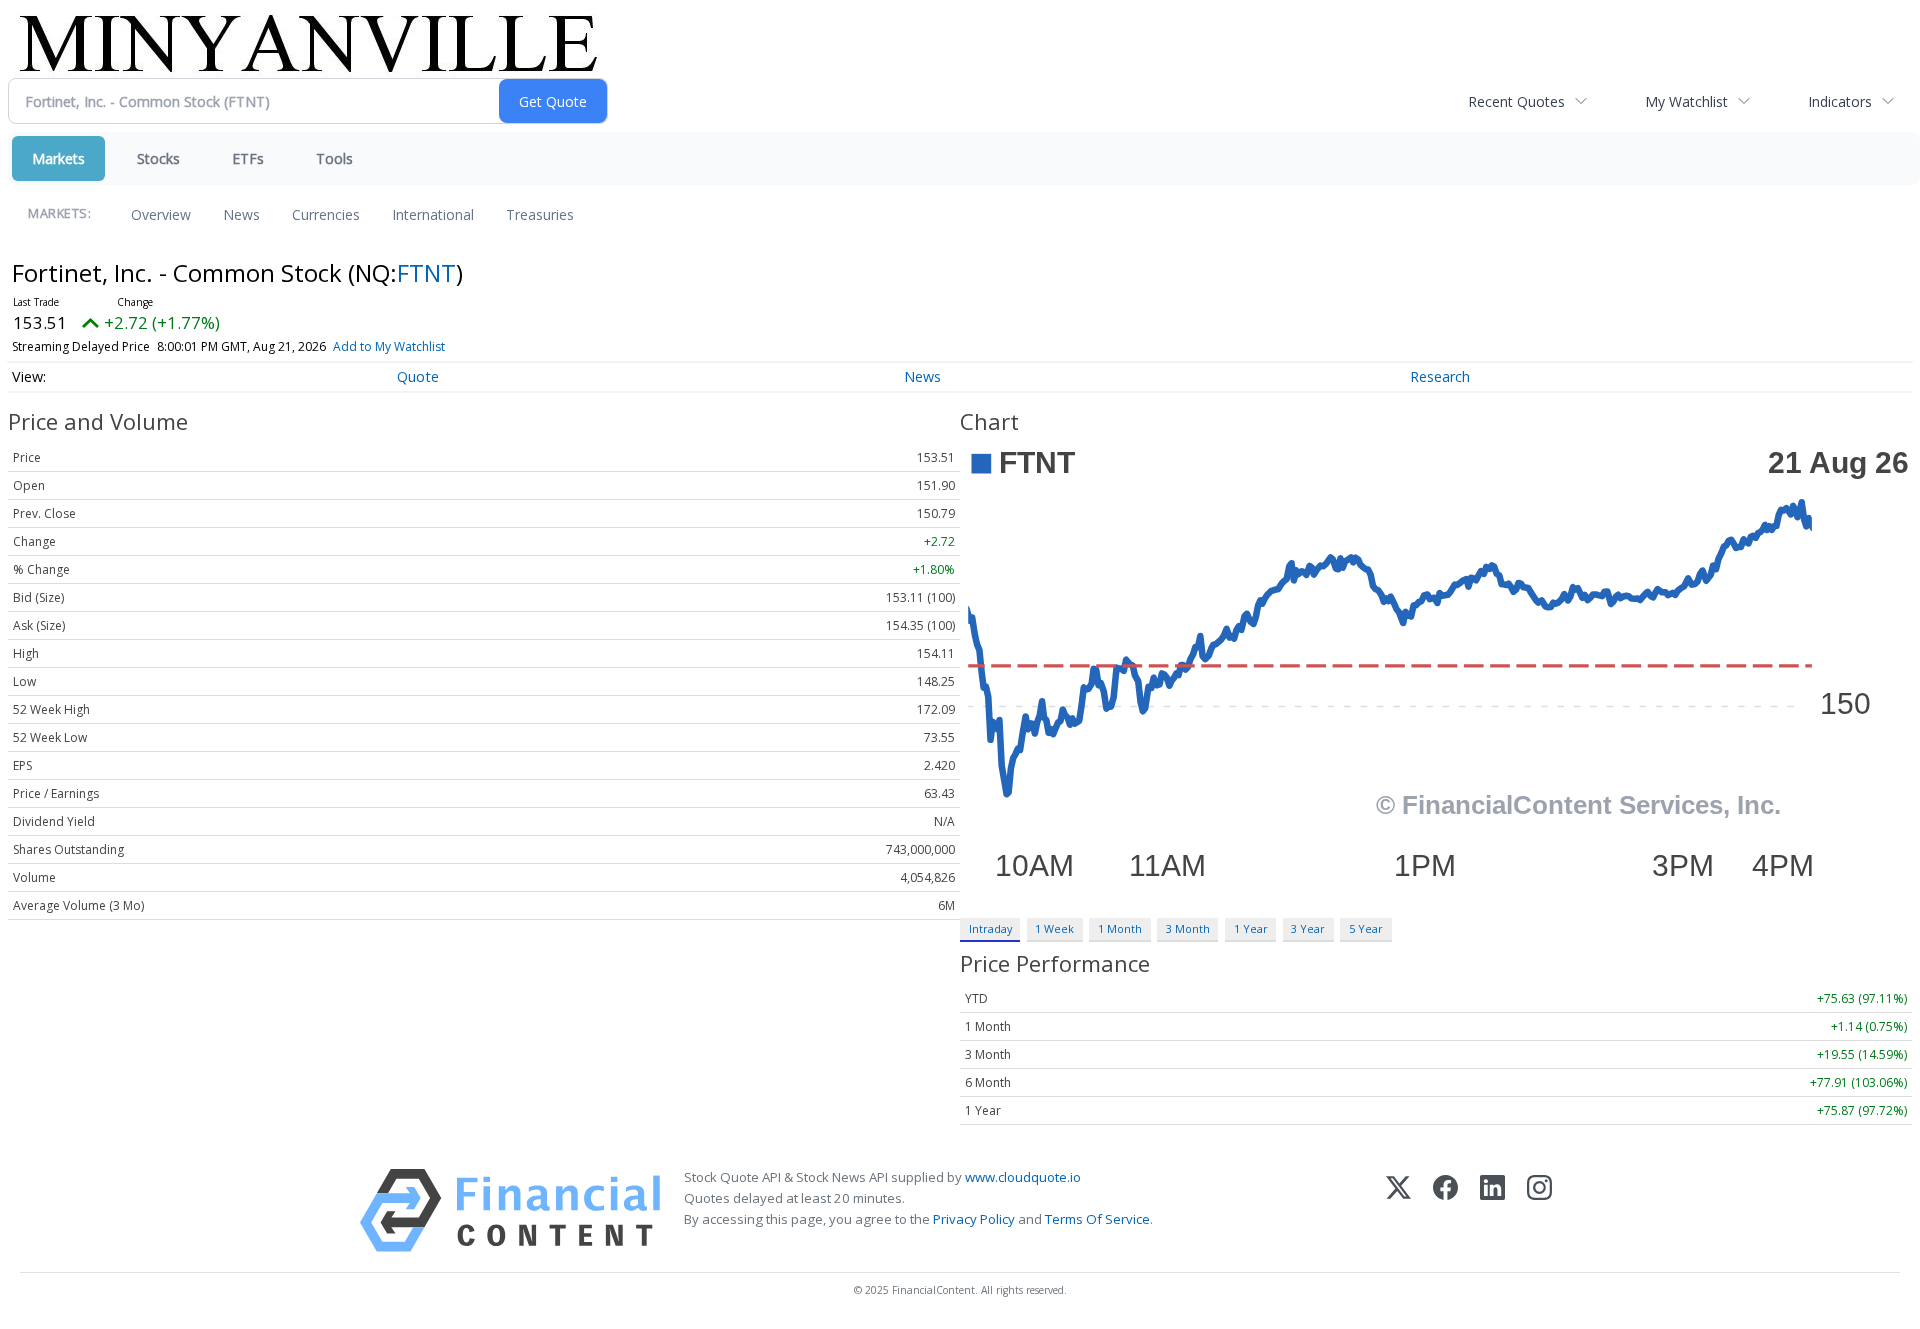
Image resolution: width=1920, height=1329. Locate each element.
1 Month (1120, 928)
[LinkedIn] (1492, 1210)
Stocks (158, 158)
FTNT (426, 272)
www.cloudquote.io (1023, 1177)
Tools (334, 158)
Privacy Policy (974, 1219)
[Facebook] (1445, 1210)
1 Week (1054, 928)
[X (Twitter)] (1398, 1210)
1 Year (1251, 928)
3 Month (1188, 928)
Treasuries (540, 214)
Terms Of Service (1097, 1219)
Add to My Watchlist (389, 346)
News (241, 214)
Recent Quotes (1516, 101)
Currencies (326, 214)
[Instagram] (1539, 1210)
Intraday (990, 928)
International (433, 214)
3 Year (1308, 928)
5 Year (1366, 928)
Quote (418, 376)
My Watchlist (1686, 101)
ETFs (248, 158)
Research (1440, 376)
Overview (161, 214)
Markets (58, 158)
